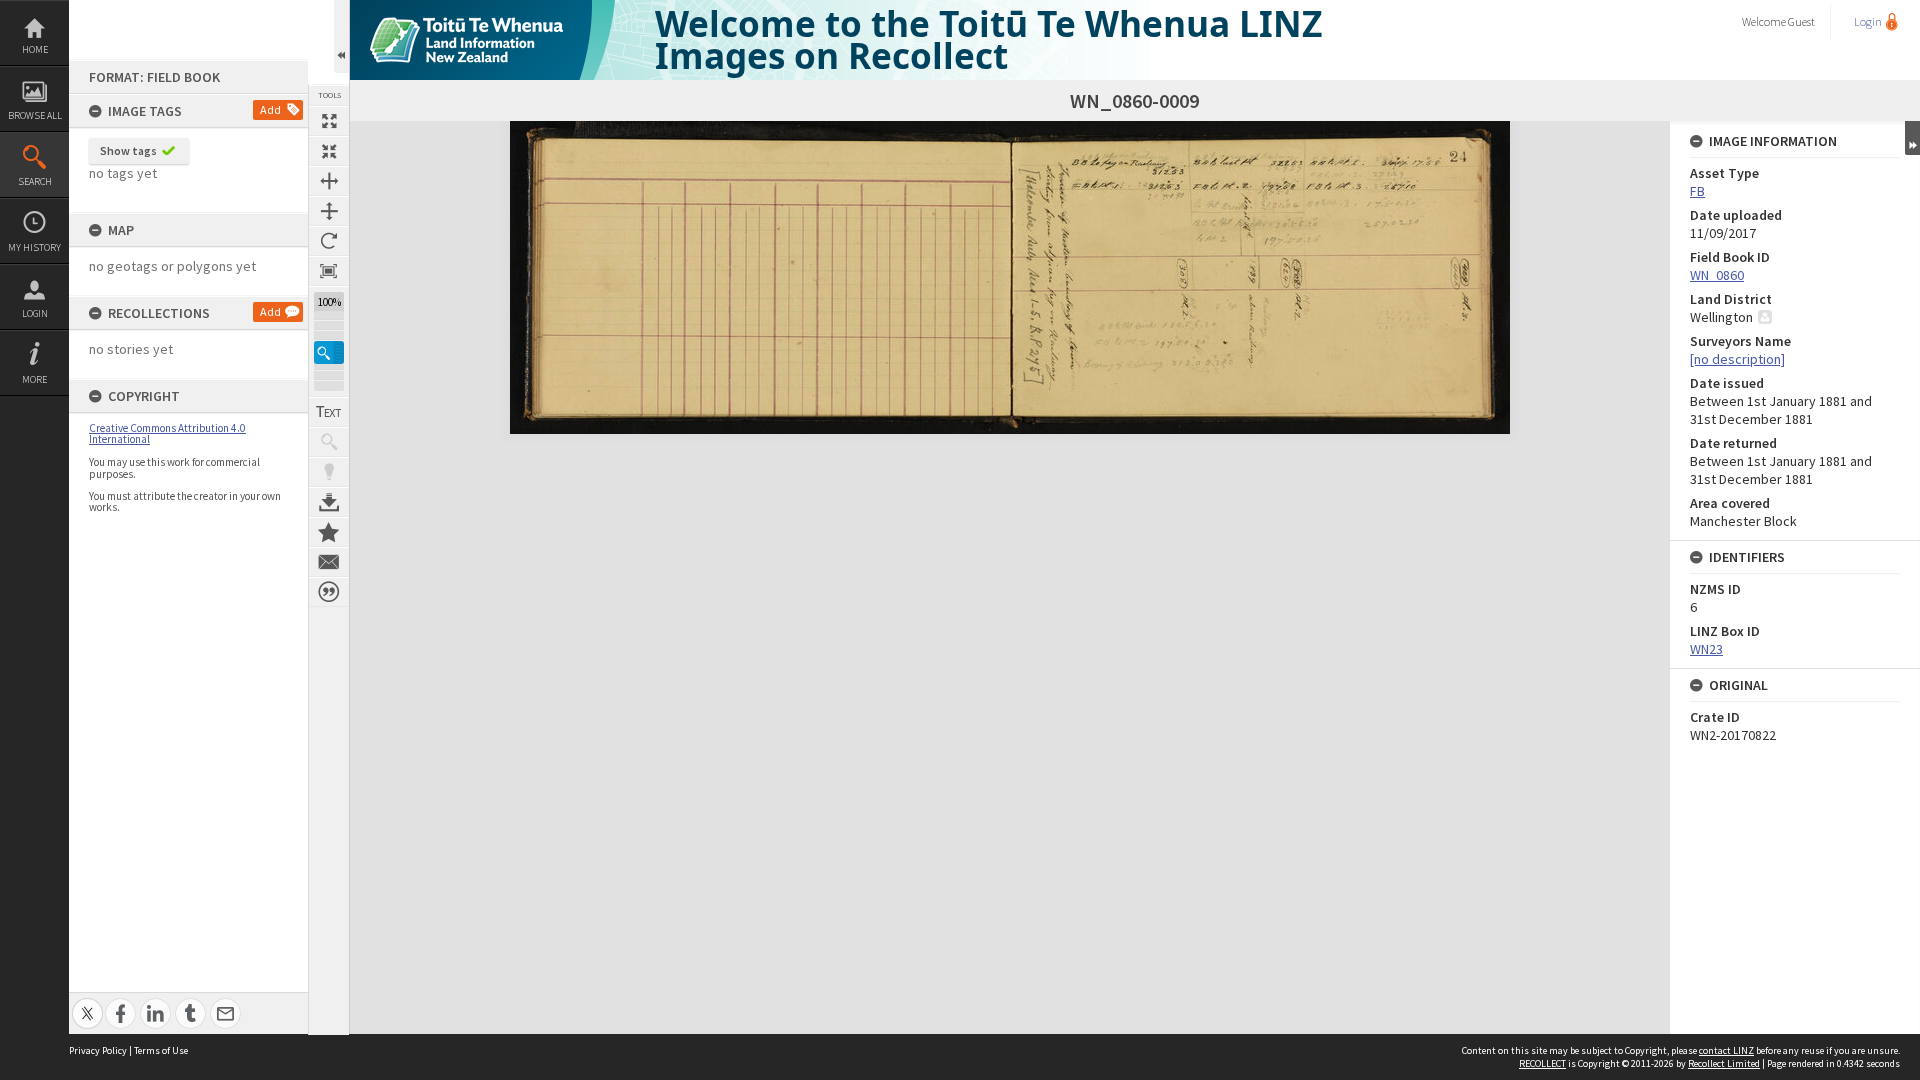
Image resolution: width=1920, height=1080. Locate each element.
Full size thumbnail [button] (329, 121)
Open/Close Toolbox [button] (341, 36)
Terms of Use (161, 1050)
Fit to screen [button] (329, 151)
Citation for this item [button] (329, 592)
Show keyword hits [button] (329, 442)
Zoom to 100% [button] (329, 271)
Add (270, 109)
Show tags (128, 150)
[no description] (1737, 359)
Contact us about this (329, 562)
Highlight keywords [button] (329, 472)
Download (329, 502)
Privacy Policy (98, 1050)
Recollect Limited (1724, 1063)
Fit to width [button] (329, 181)
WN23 (1706, 649)
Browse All (35, 115)
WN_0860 (1717, 275)
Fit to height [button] (329, 211)
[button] (329, 352)
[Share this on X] (87, 1002)
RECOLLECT (1542, 1063)
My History (34, 247)
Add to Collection (329, 532)
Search (35, 181)
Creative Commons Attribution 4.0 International (167, 433)
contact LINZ (1726, 1050)
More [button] (34, 379)
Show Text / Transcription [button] (329, 412)
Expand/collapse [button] (1912, 138)
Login (35, 313)
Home (35, 49)
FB (1697, 191)
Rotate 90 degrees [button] (329, 241)
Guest (1801, 21)
